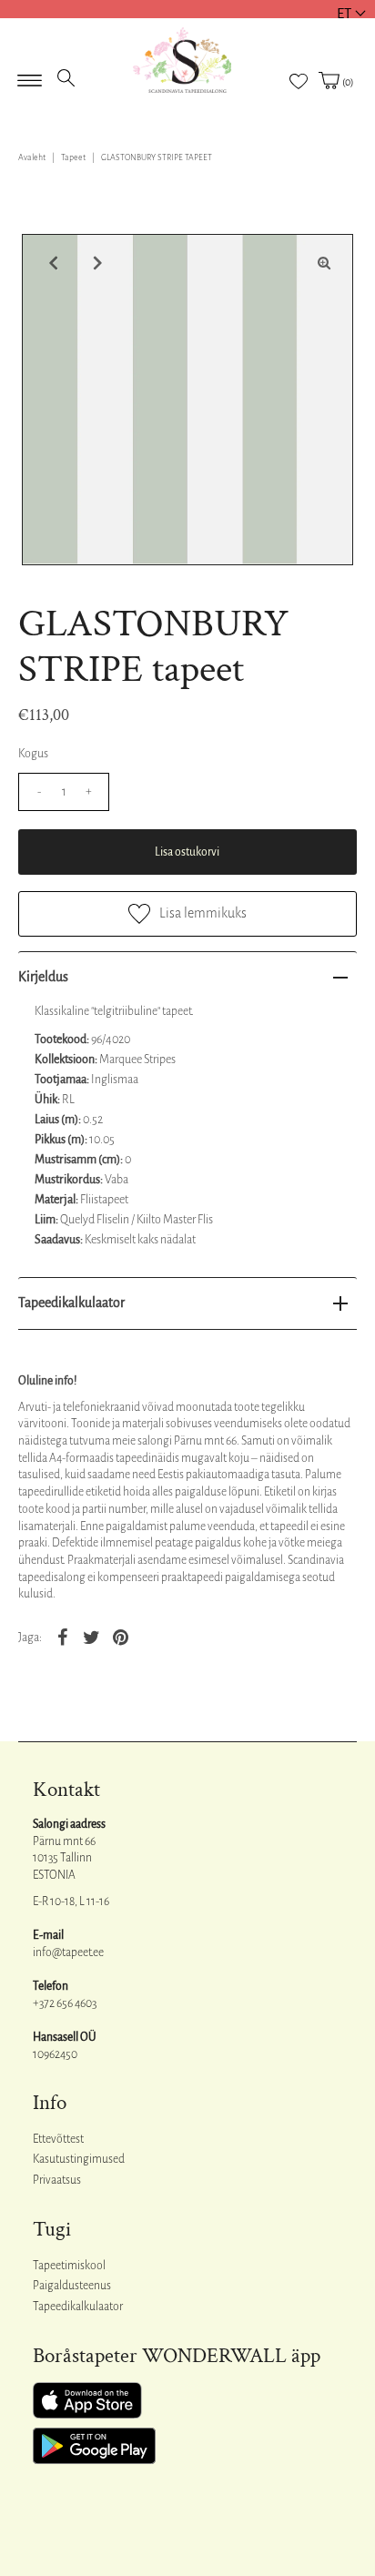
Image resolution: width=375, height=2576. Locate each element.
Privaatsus (57, 2180)
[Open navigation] (30, 75)
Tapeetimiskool (69, 2266)
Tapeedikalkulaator (71, 1303)
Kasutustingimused (79, 2159)
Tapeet (73, 157)
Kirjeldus (43, 977)
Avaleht (32, 157)
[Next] (96, 263)
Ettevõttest (58, 2139)
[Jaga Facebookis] (62, 1637)
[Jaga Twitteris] (91, 1637)
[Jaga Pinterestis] (120, 1637)
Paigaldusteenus (72, 2286)
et (344, 13)
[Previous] (51, 263)
